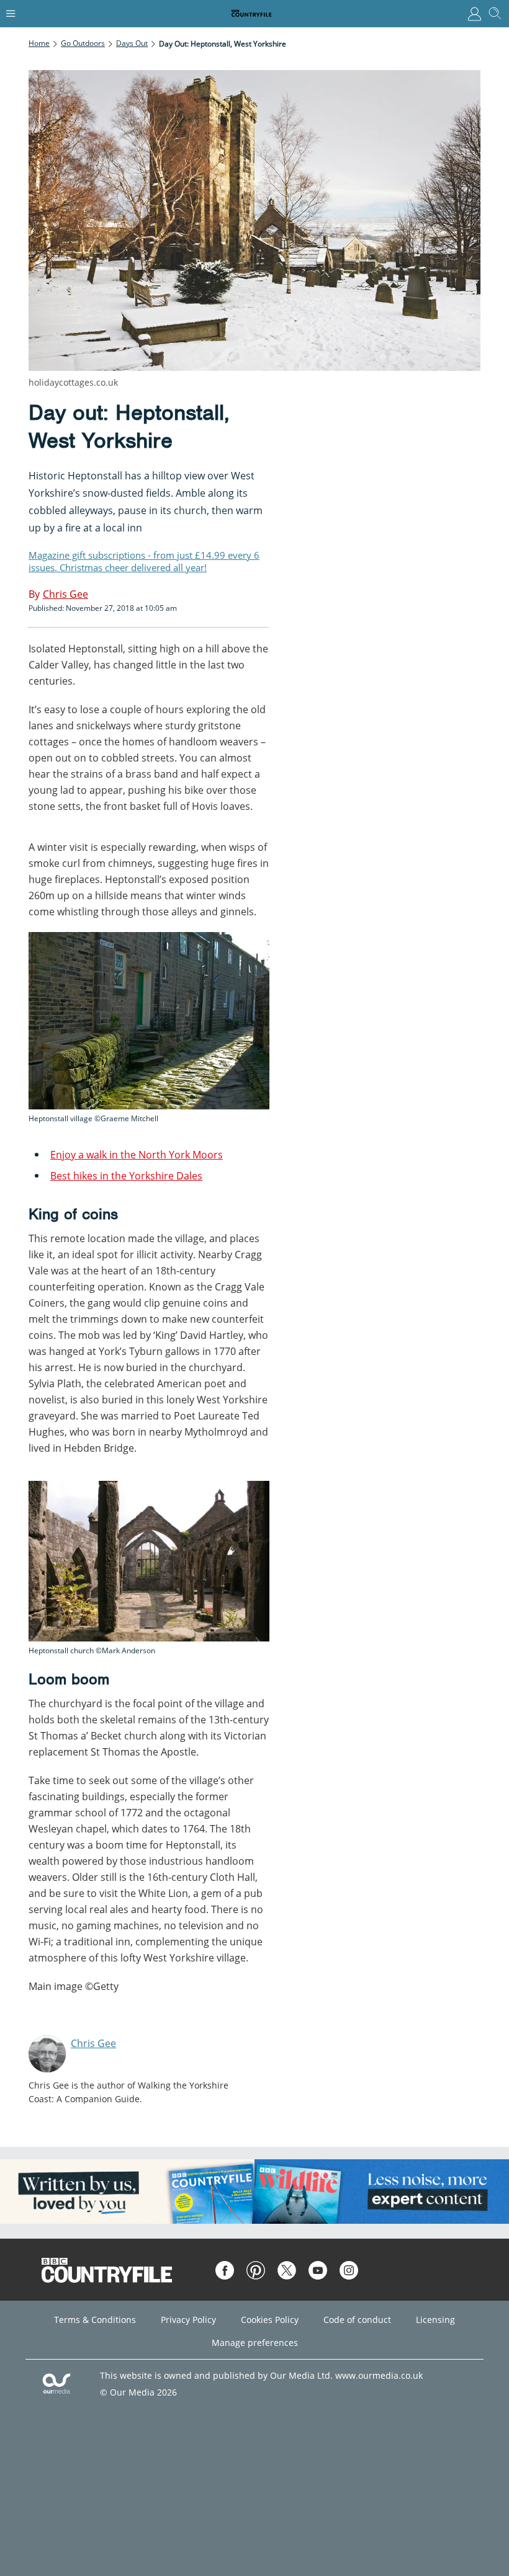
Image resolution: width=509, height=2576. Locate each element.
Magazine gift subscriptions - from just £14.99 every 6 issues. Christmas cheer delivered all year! (144, 561)
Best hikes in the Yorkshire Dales (126, 1176)
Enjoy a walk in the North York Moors (137, 1155)
